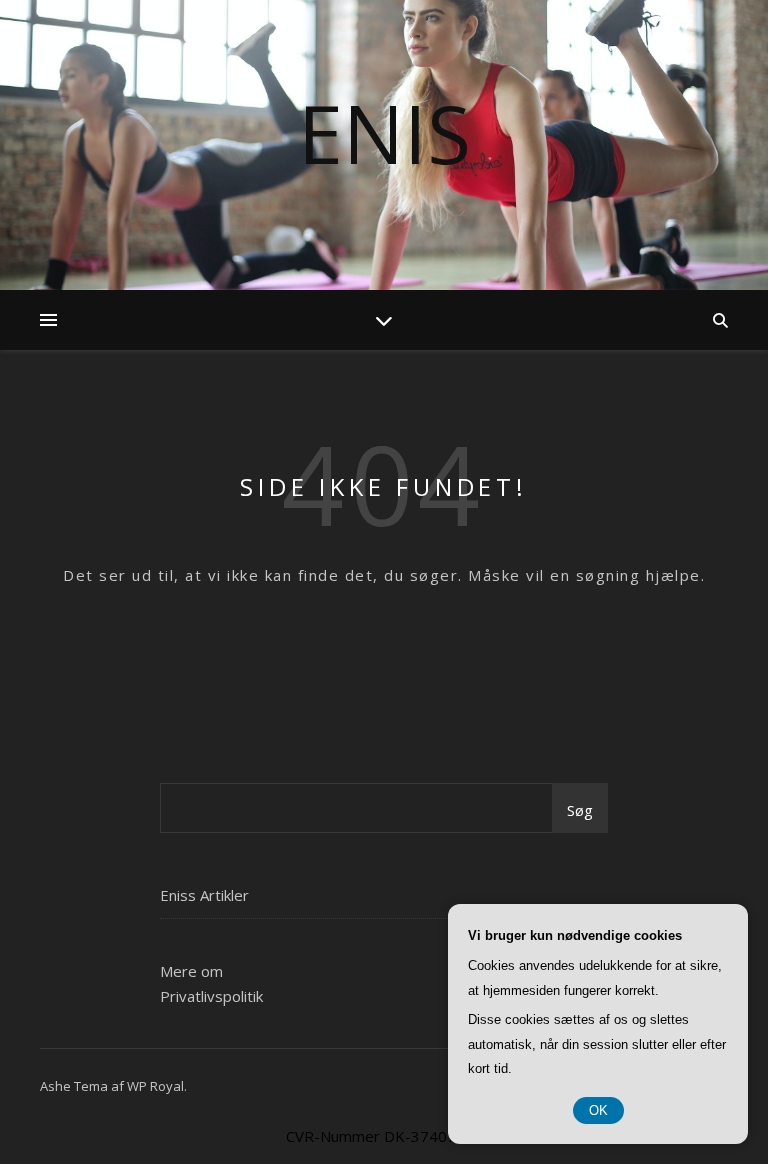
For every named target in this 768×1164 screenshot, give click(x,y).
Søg (580, 810)
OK (598, 1110)
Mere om (191, 971)
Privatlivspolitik (211, 996)
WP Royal (155, 1086)
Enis (384, 133)
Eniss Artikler (204, 895)
